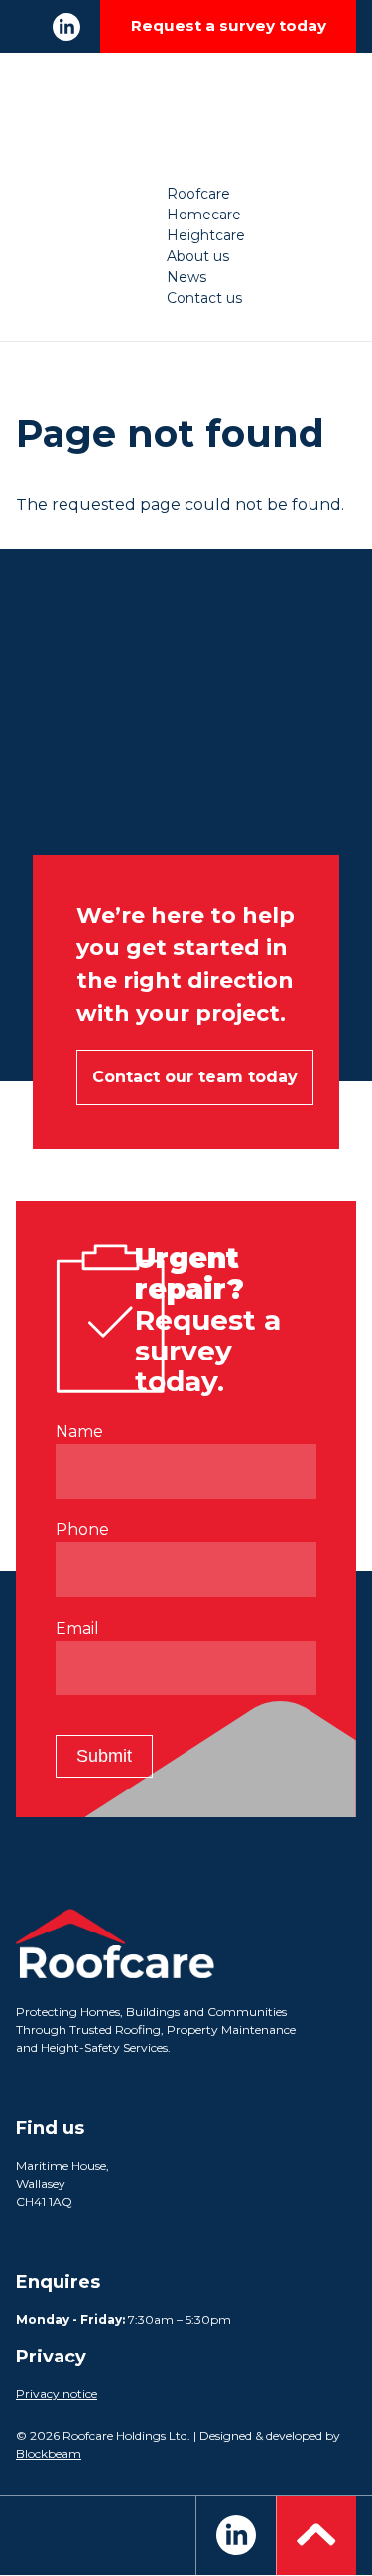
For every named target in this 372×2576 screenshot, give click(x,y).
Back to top (316, 2535)
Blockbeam (49, 2453)
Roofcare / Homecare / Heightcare (186, 118)
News (186, 277)
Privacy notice (57, 2394)
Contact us (204, 298)
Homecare (204, 215)
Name (79, 1431)
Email (77, 1628)
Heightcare (206, 235)
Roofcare (198, 194)
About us (198, 256)
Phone (82, 1530)
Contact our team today (195, 1077)
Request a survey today (229, 25)
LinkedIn (66, 27)
